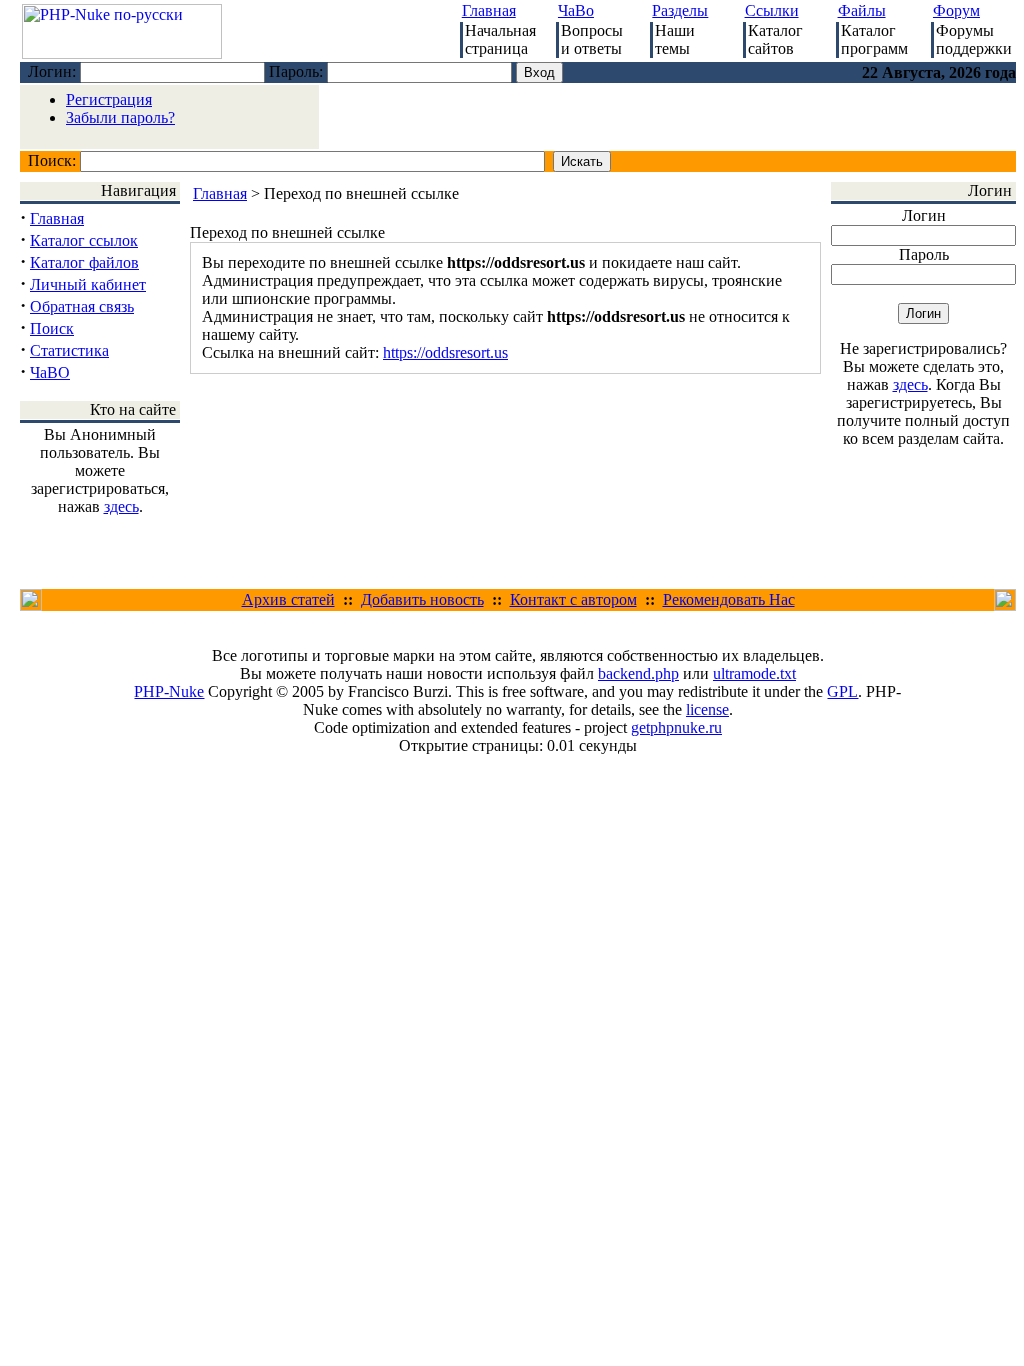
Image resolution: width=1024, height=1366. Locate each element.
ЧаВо (576, 10)
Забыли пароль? (120, 117)
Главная (489, 10)
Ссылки (772, 10)
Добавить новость (422, 599)
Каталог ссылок (84, 240)
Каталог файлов (84, 262)
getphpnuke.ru (676, 727)
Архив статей (288, 599)
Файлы (862, 10)
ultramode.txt (754, 673)
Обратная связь (82, 306)
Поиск (52, 328)
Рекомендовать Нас (729, 599)
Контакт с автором (573, 599)
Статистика (69, 350)
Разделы (680, 10)
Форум (956, 10)
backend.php (638, 673)
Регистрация (109, 99)
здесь (121, 506)
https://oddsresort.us (445, 352)
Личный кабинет (88, 284)
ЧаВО (50, 372)
